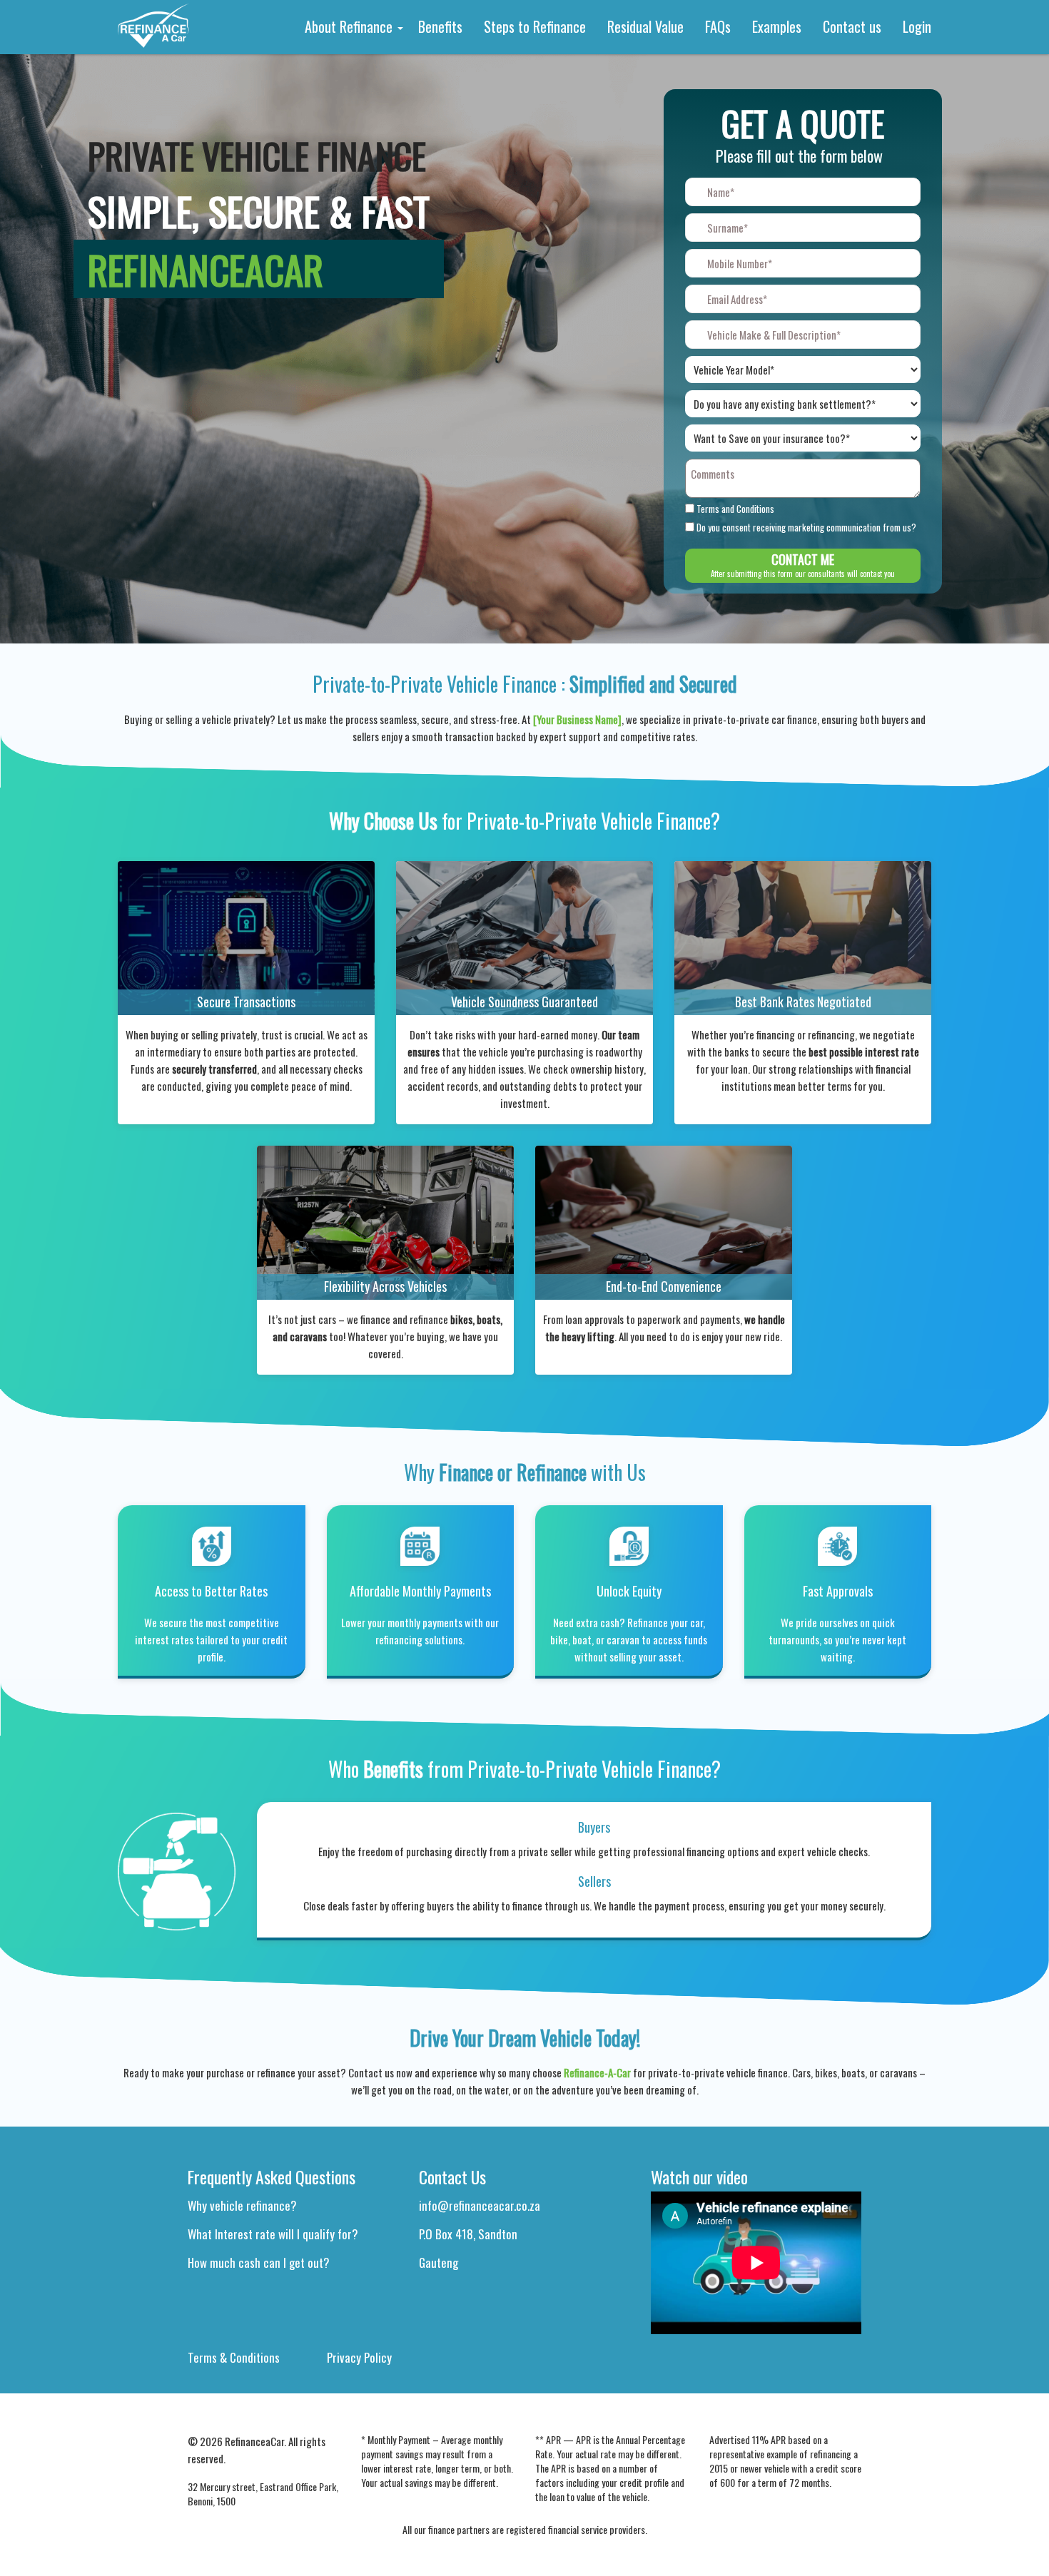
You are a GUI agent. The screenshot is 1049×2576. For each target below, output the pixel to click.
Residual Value (645, 26)
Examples (777, 26)
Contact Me (803, 565)
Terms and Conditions (735, 509)
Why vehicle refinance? (242, 2205)
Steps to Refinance (535, 26)
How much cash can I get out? (259, 2262)
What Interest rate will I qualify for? (273, 2234)
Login (917, 26)
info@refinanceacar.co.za (480, 2205)
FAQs (718, 26)
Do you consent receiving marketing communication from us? (806, 528)
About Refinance (350, 26)
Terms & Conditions (234, 2357)
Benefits (440, 26)
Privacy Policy (359, 2357)
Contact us (852, 26)
